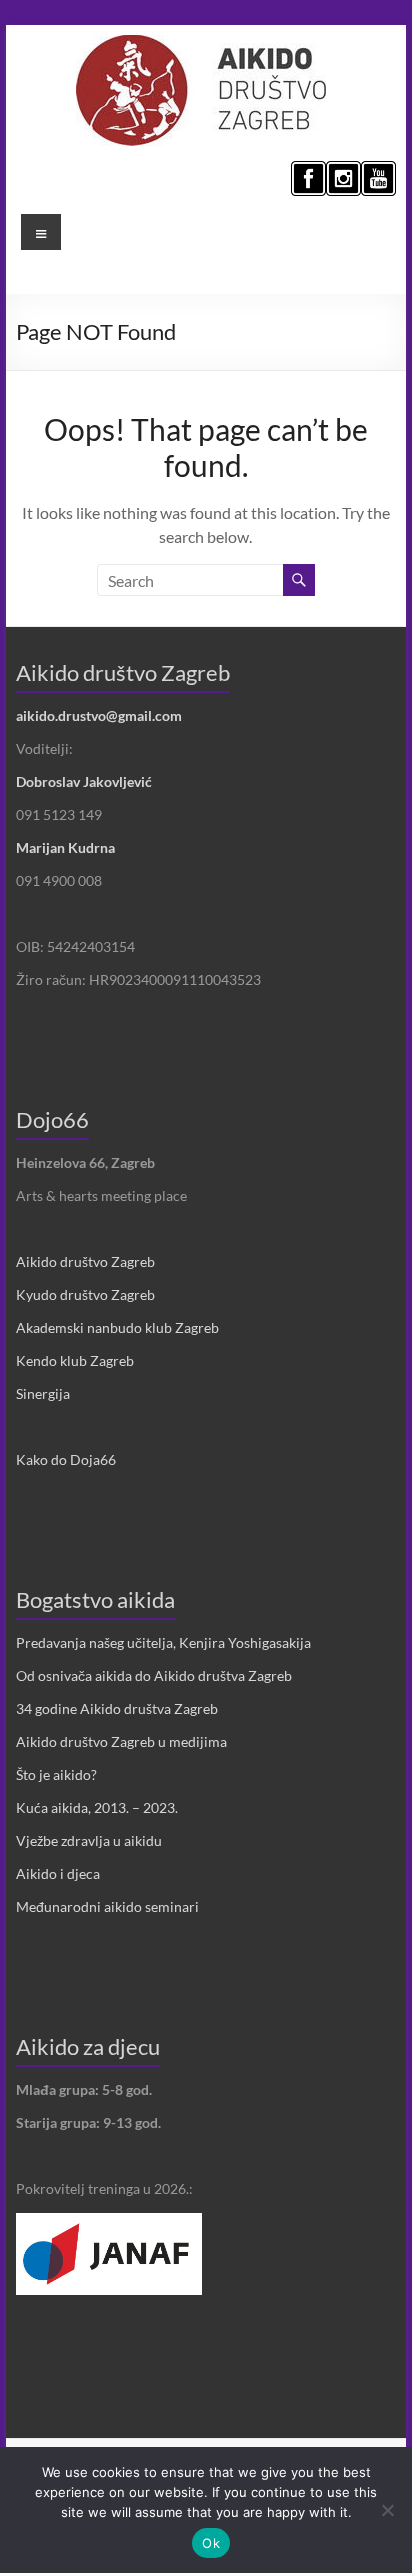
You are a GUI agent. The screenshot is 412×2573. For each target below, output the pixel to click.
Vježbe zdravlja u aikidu (89, 1840)
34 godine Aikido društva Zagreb (117, 1708)
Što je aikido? (56, 1774)
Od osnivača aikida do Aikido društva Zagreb (154, 1675)
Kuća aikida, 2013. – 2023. (97, 1807)
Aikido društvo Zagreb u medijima (121, 1741)
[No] (387, 2510)
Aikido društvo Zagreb (85, 1261)
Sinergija (43, 1393)
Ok (211, 2543)
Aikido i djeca (58, 1873)
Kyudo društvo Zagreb (85, 1294)
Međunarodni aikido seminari (107, 1906)
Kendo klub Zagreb (75, 1360)
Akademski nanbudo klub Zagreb (117, 1327)
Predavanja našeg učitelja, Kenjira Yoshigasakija (163, 1642)
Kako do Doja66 (66, 1459)
